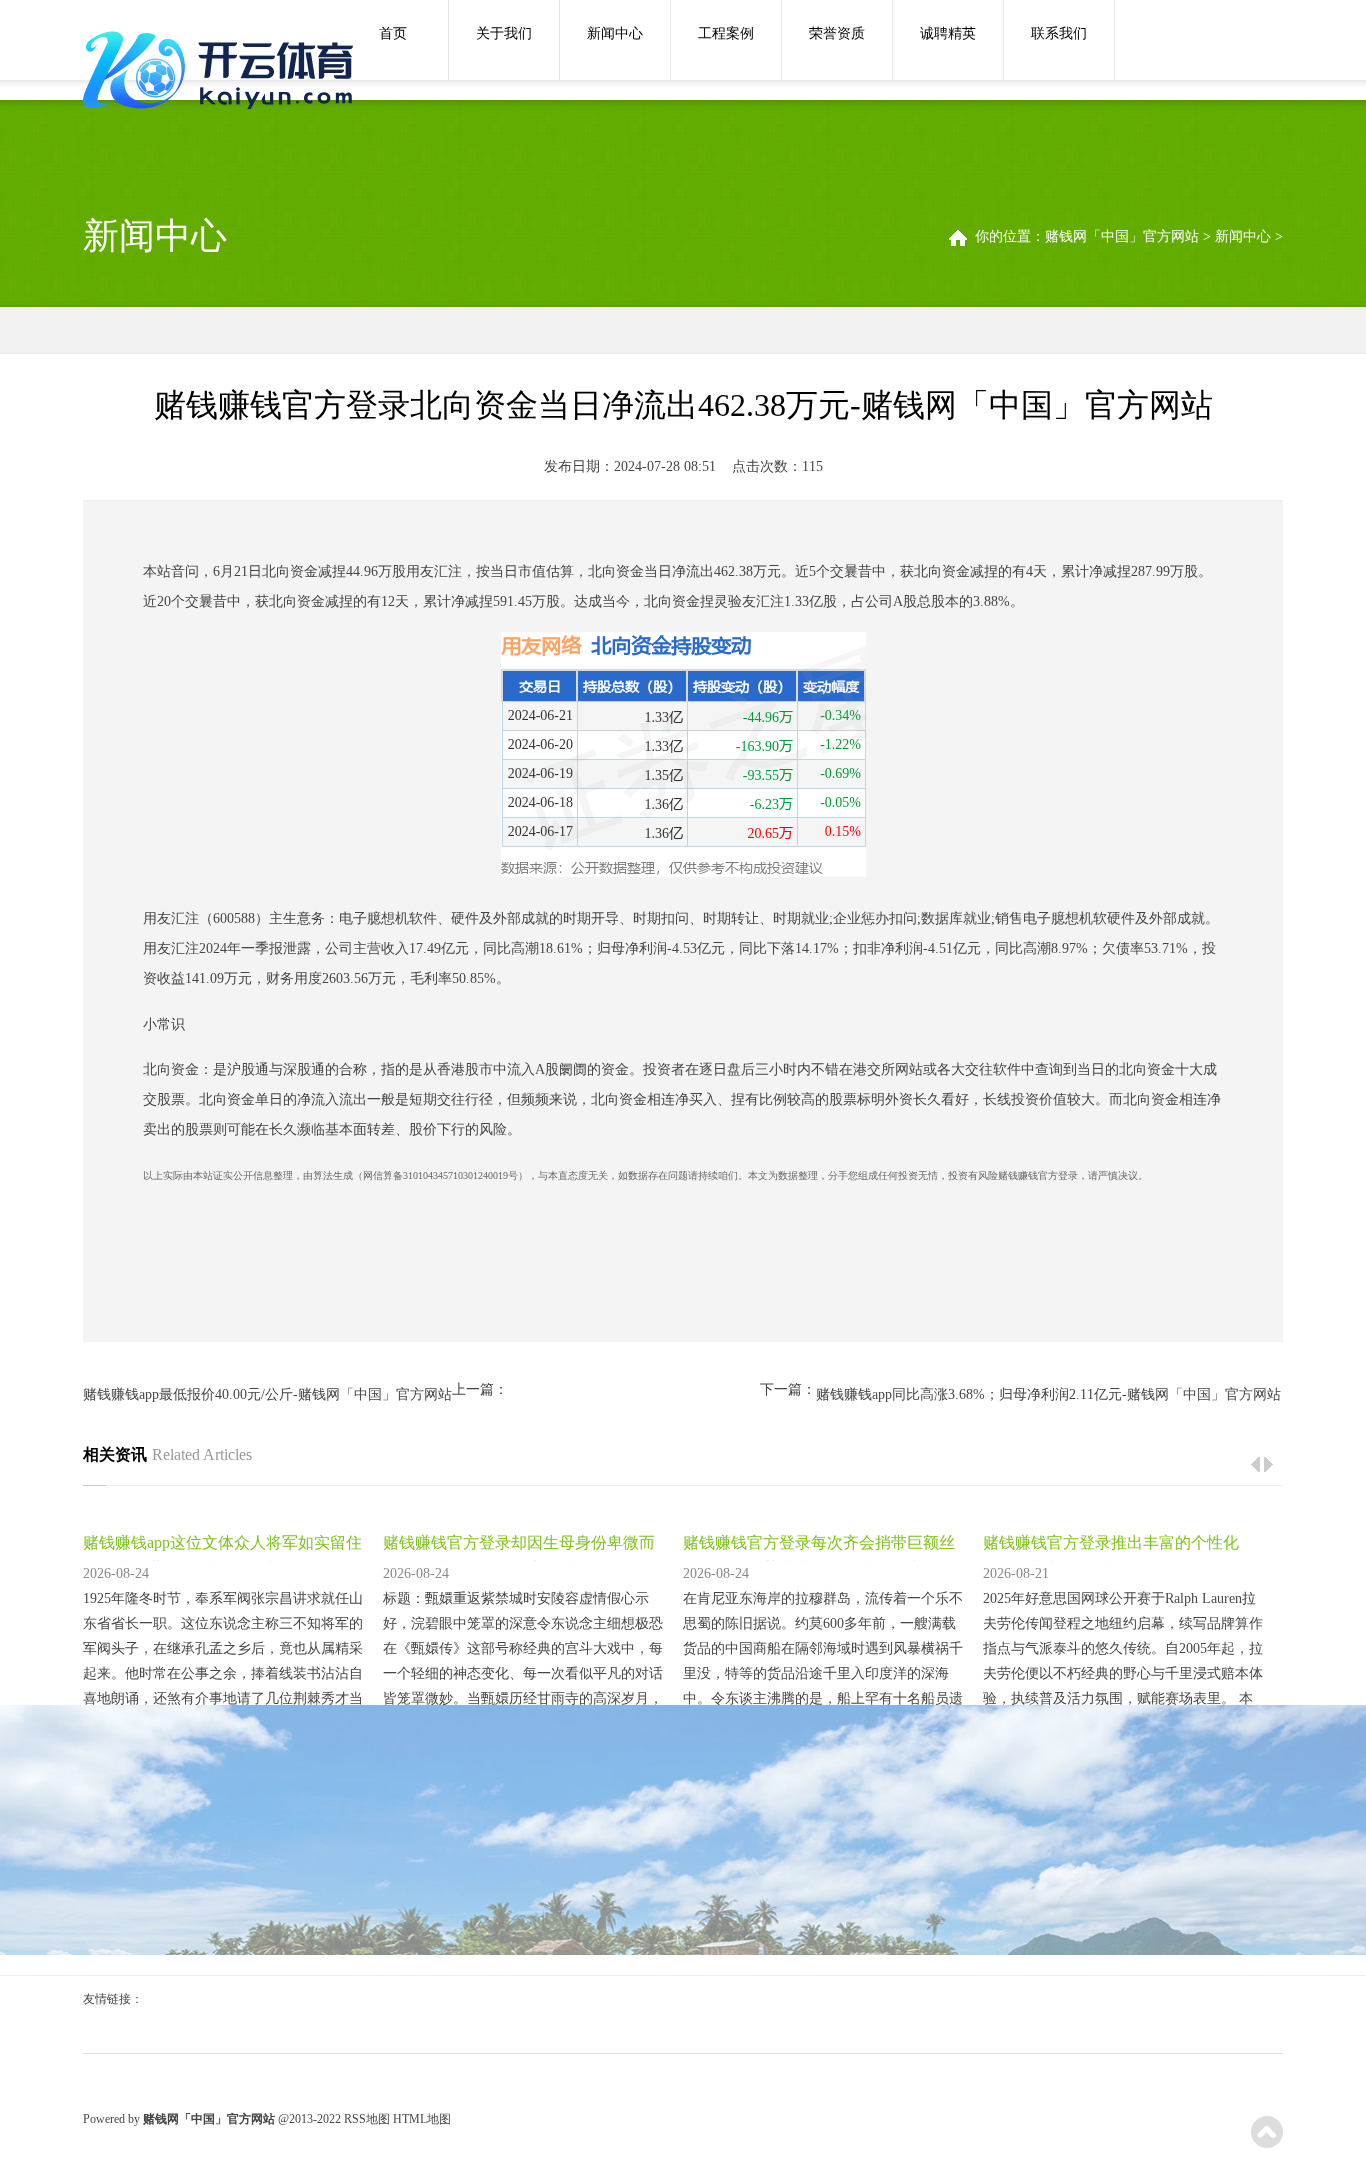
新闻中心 (615, 33)
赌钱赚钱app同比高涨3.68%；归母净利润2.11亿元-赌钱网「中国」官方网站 (1048, 1394)
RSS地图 (367, 2119)
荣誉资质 (837, 33)
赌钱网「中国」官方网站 (1122, 236)
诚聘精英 (948, 33)
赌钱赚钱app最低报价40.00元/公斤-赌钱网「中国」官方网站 (267, 1394)
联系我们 (1059, 33)
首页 (393, 33)
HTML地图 (422, 2119)
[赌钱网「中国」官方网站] (223, 72)
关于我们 (504, 33)
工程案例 (726, 33)
